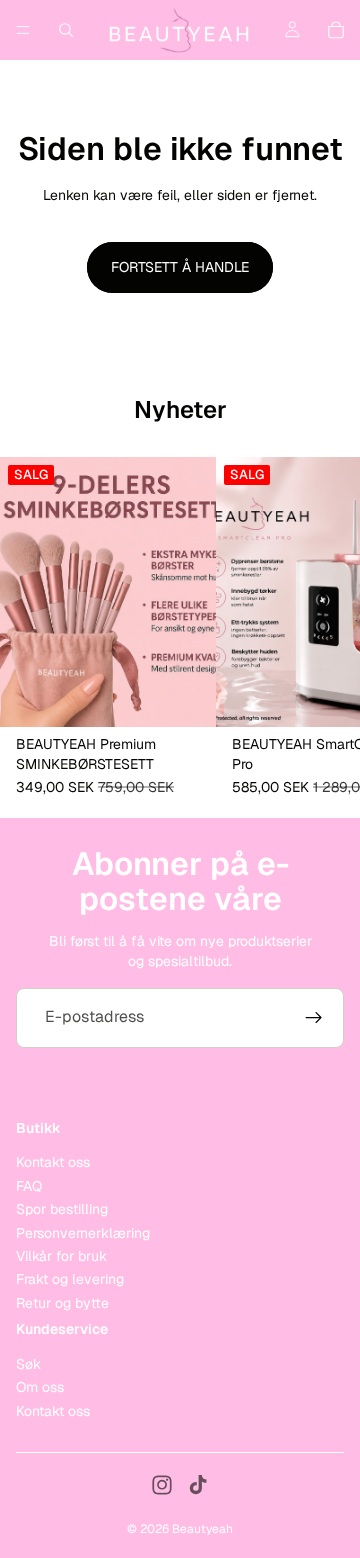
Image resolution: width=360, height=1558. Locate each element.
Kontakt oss (53, 1162)
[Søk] (66, 30)
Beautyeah (202, 1529)
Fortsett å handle (180, 267)
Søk (28, 1363)
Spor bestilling (62, 1209)
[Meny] (23, 30)
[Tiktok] (198, 1485)
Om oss (40, 1387)
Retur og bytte (62, 1302)
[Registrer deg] (314, 1018)
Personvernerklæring (83, 1232)
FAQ (29, 1185)
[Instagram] (162, 1485)
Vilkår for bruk (61, 1256)
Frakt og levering (70, 1279)
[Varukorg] (336, 30)
